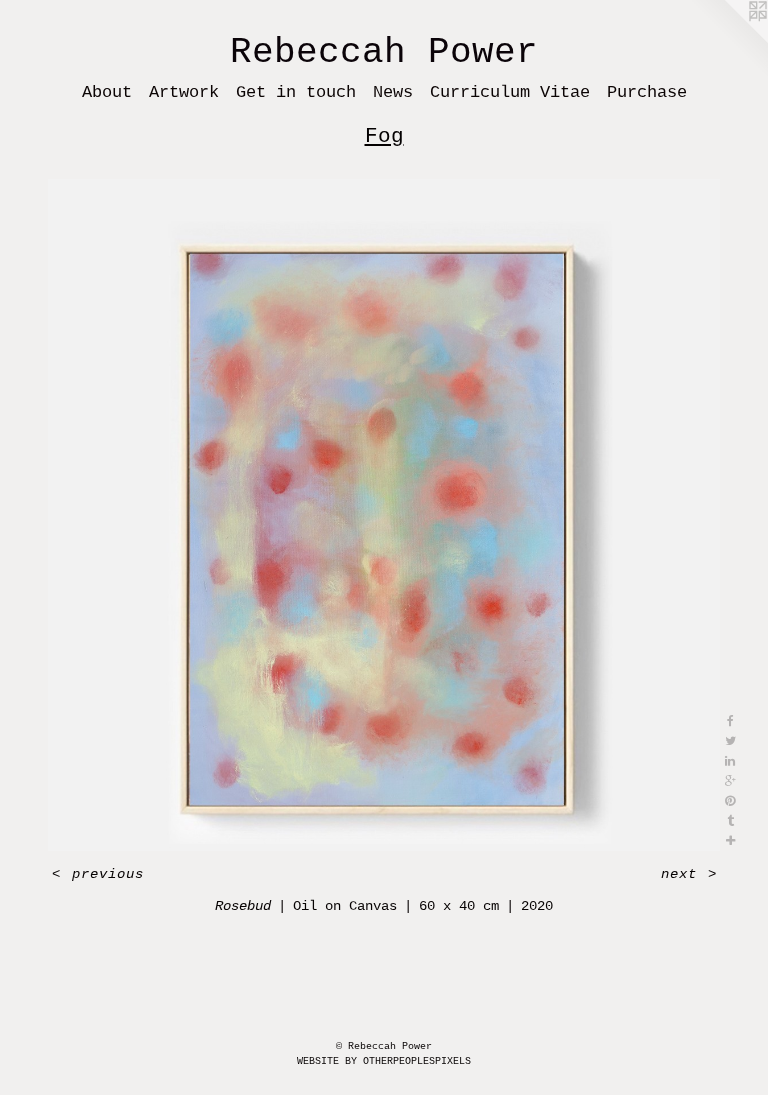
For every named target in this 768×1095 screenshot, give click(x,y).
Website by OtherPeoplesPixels (384, 1061)
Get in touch (296, 92)
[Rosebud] (384, 515)
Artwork (184, 92)
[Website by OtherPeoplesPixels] (728, 40)
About (107, 92)
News (393, 92)
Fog (384, 136)
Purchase (647, 92)
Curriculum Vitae (510, 92)
